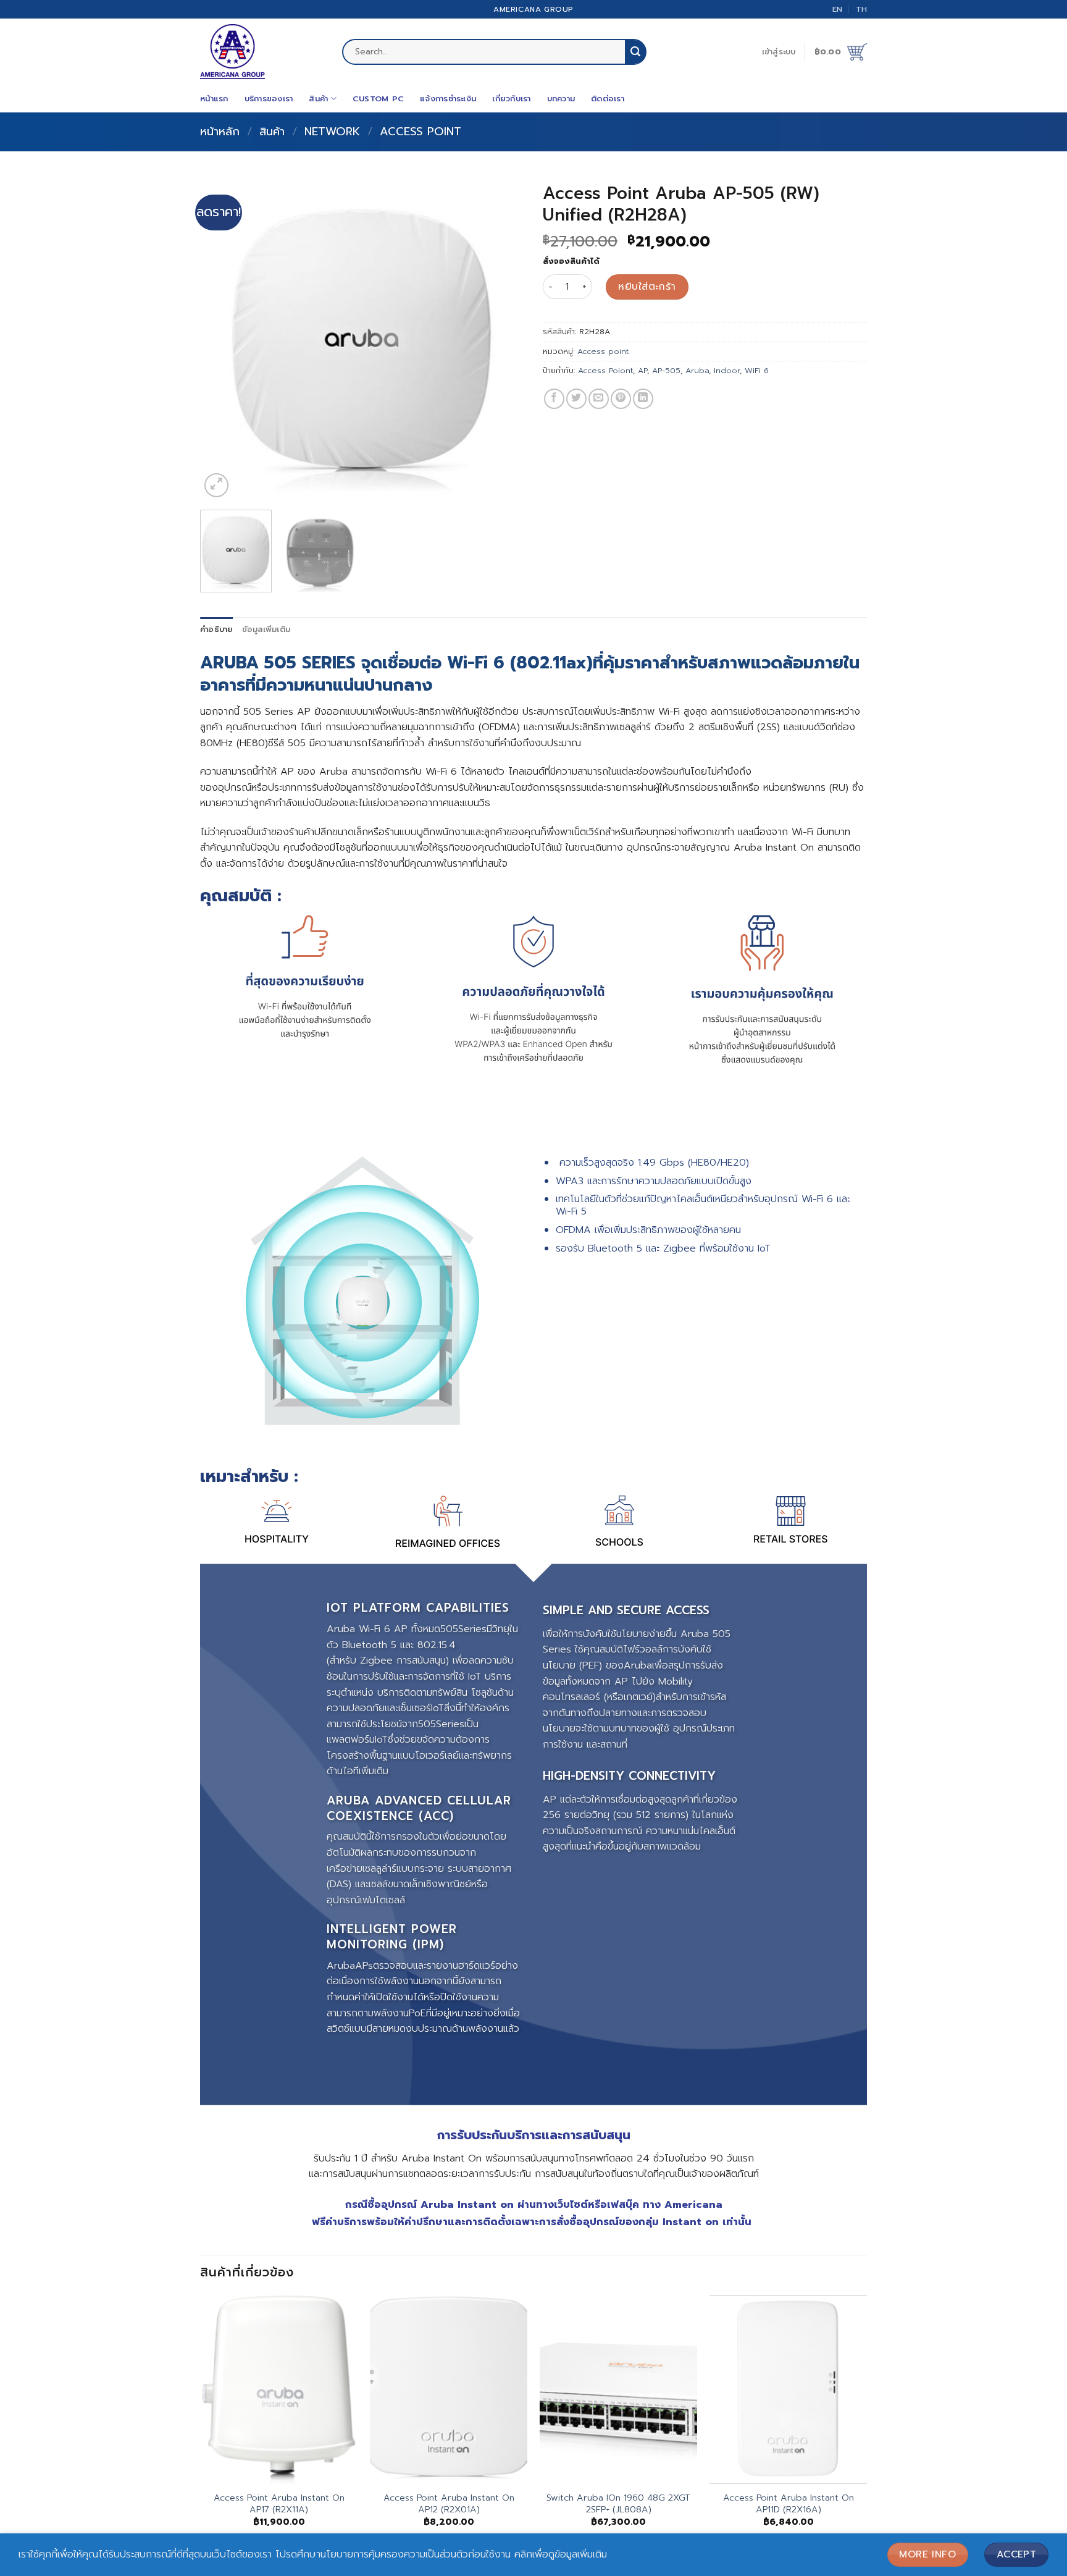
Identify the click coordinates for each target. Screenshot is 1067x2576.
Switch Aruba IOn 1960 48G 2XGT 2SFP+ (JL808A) (618, 2503)
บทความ (561, 99)
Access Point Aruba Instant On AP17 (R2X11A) (279, 2503)
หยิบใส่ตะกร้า (647, 287)
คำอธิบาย (217, 629)
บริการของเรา (269, 99)
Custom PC (378, 99)
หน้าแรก (214, 99)
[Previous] (222, 338)
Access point (421, 132)
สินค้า (318, 99)
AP (642, 370)
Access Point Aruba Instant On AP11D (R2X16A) (789, 2503)
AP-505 (666, 370)
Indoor (727, 370)
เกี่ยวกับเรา (511, 99)
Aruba (697, 370)
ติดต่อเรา (608, 99)
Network (332, 132)
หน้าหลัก (220, 132)
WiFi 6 (757, 370)
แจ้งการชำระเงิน (448, 99)
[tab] (217, 629)
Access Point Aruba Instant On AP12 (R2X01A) (449, 2503)
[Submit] (635, 52)
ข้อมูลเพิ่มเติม (266, 629)
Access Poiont (605, 370)
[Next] (502, 338)
